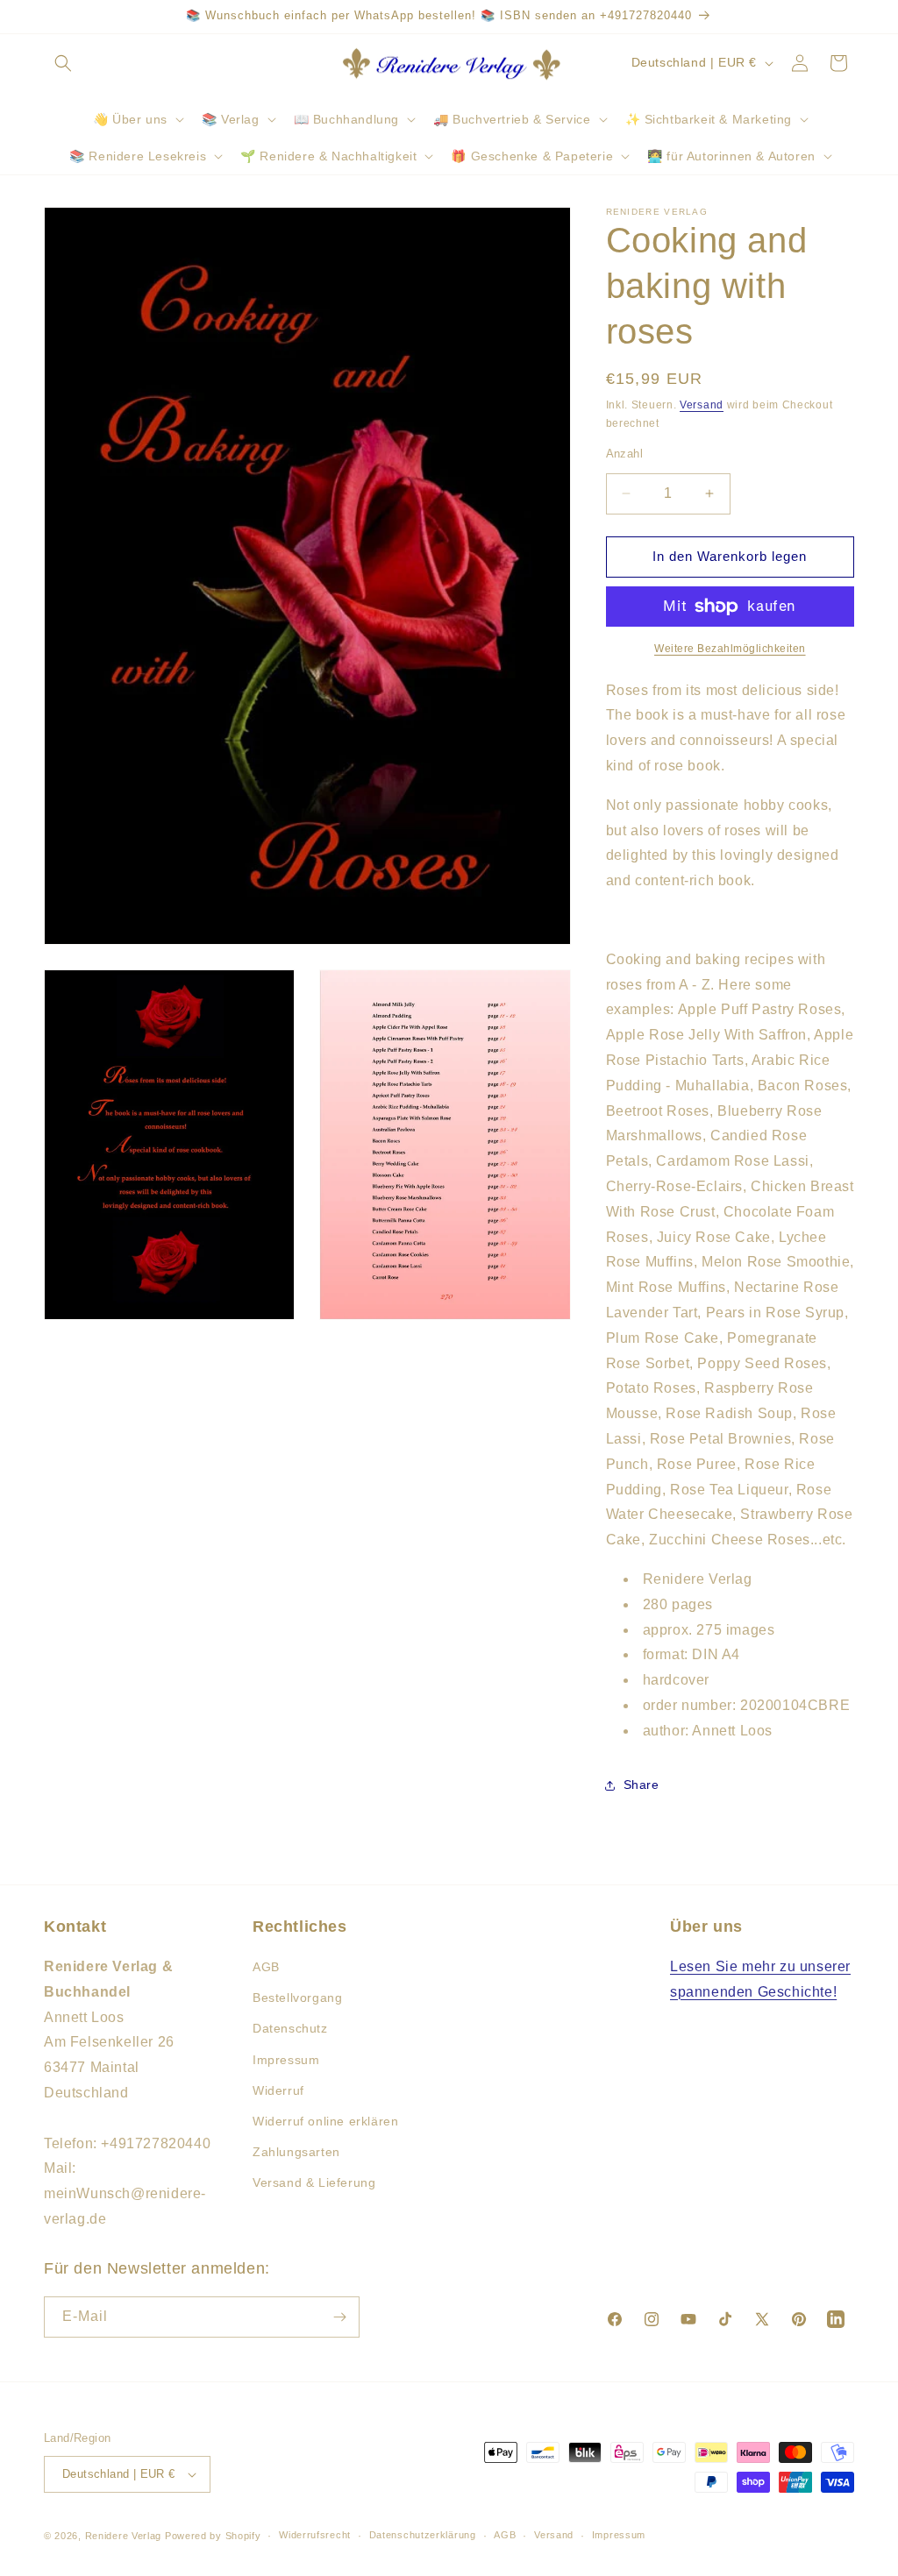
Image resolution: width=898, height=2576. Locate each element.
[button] (63, 63)
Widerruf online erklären (325, 2121)
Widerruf (278, 2090)
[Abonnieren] (339, 2317)
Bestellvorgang (297, 1998)
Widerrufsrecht (315, 2535)
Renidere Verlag (124, 2536)
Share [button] (641, 1785)
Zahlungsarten (296, 2152)
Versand (702, 405)
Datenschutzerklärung (423, 2535)
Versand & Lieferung (314, 2182)
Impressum (286, 2060)
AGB (266, 1967)
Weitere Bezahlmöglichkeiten (730, 649)
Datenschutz (290, 2028)
